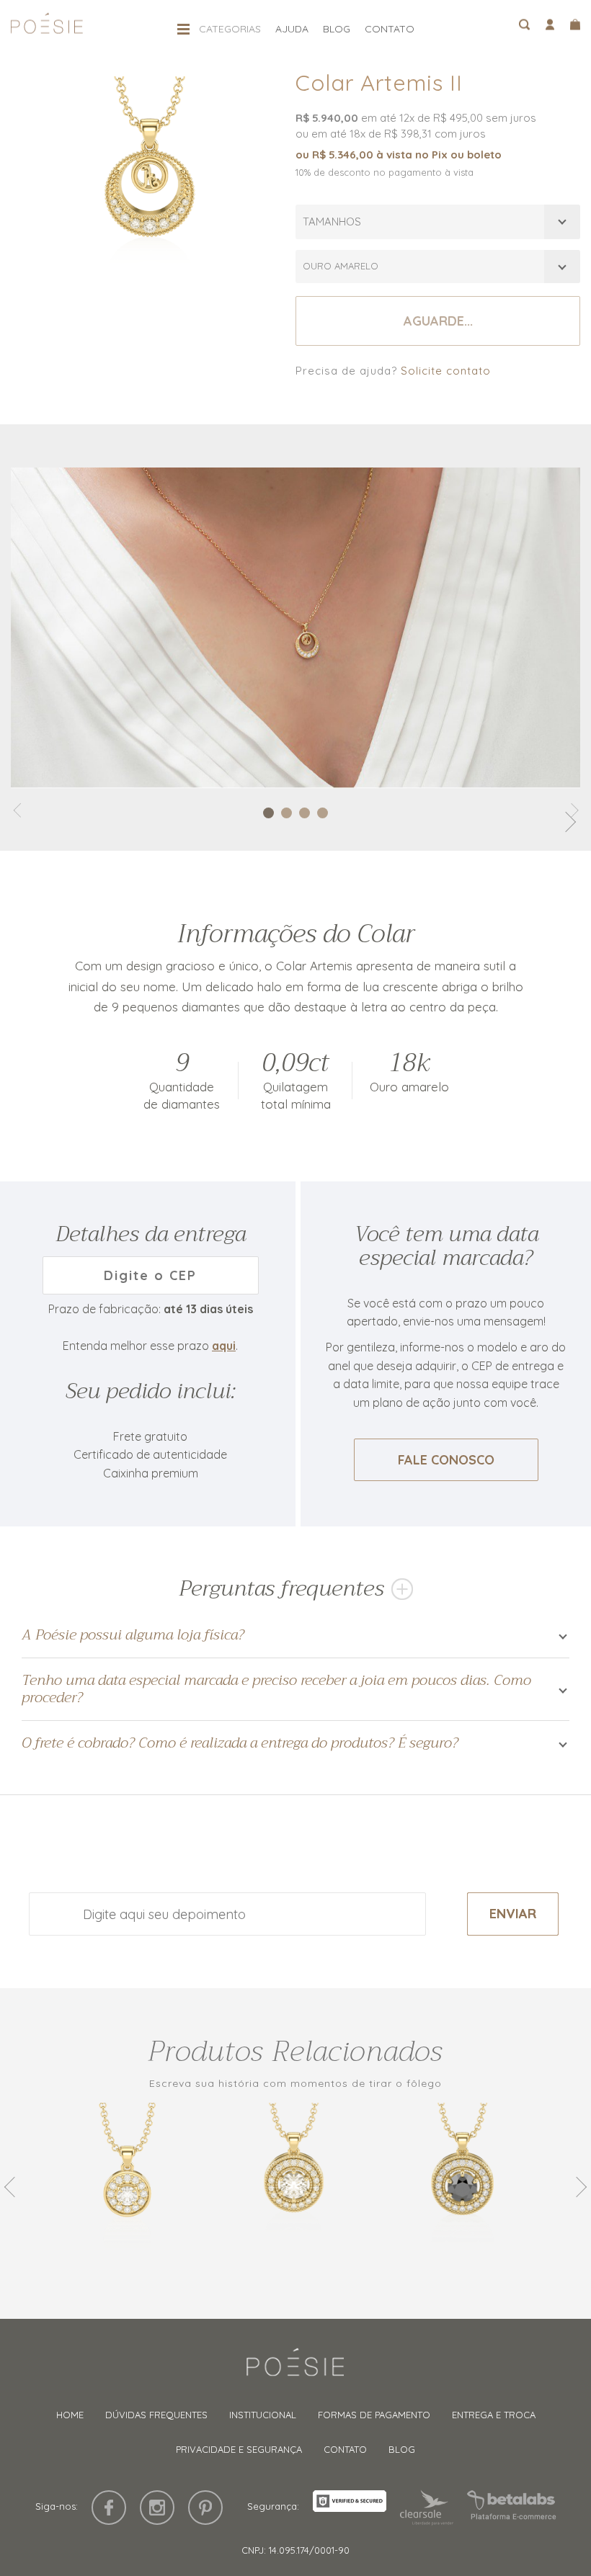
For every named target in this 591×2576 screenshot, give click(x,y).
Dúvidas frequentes (156, 2415)
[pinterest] (205, 2508)
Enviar (513, 1914)
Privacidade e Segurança (239, 2449)
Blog (337, 29)
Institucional (263, 2415)
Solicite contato (446, 371)
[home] (47, 28)
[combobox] (438, 222)
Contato (390, 29)
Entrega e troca (494, 2415)
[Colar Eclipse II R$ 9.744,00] (465, 2187)
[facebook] (109, 2508)
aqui (224, 1346)
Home (70, 2415)
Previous (14, 2187)
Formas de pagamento (374, 2415)
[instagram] (157, 2508)
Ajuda (292, 29)
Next (577, 2187)
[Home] (295, 2369)
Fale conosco (446, 1460)
